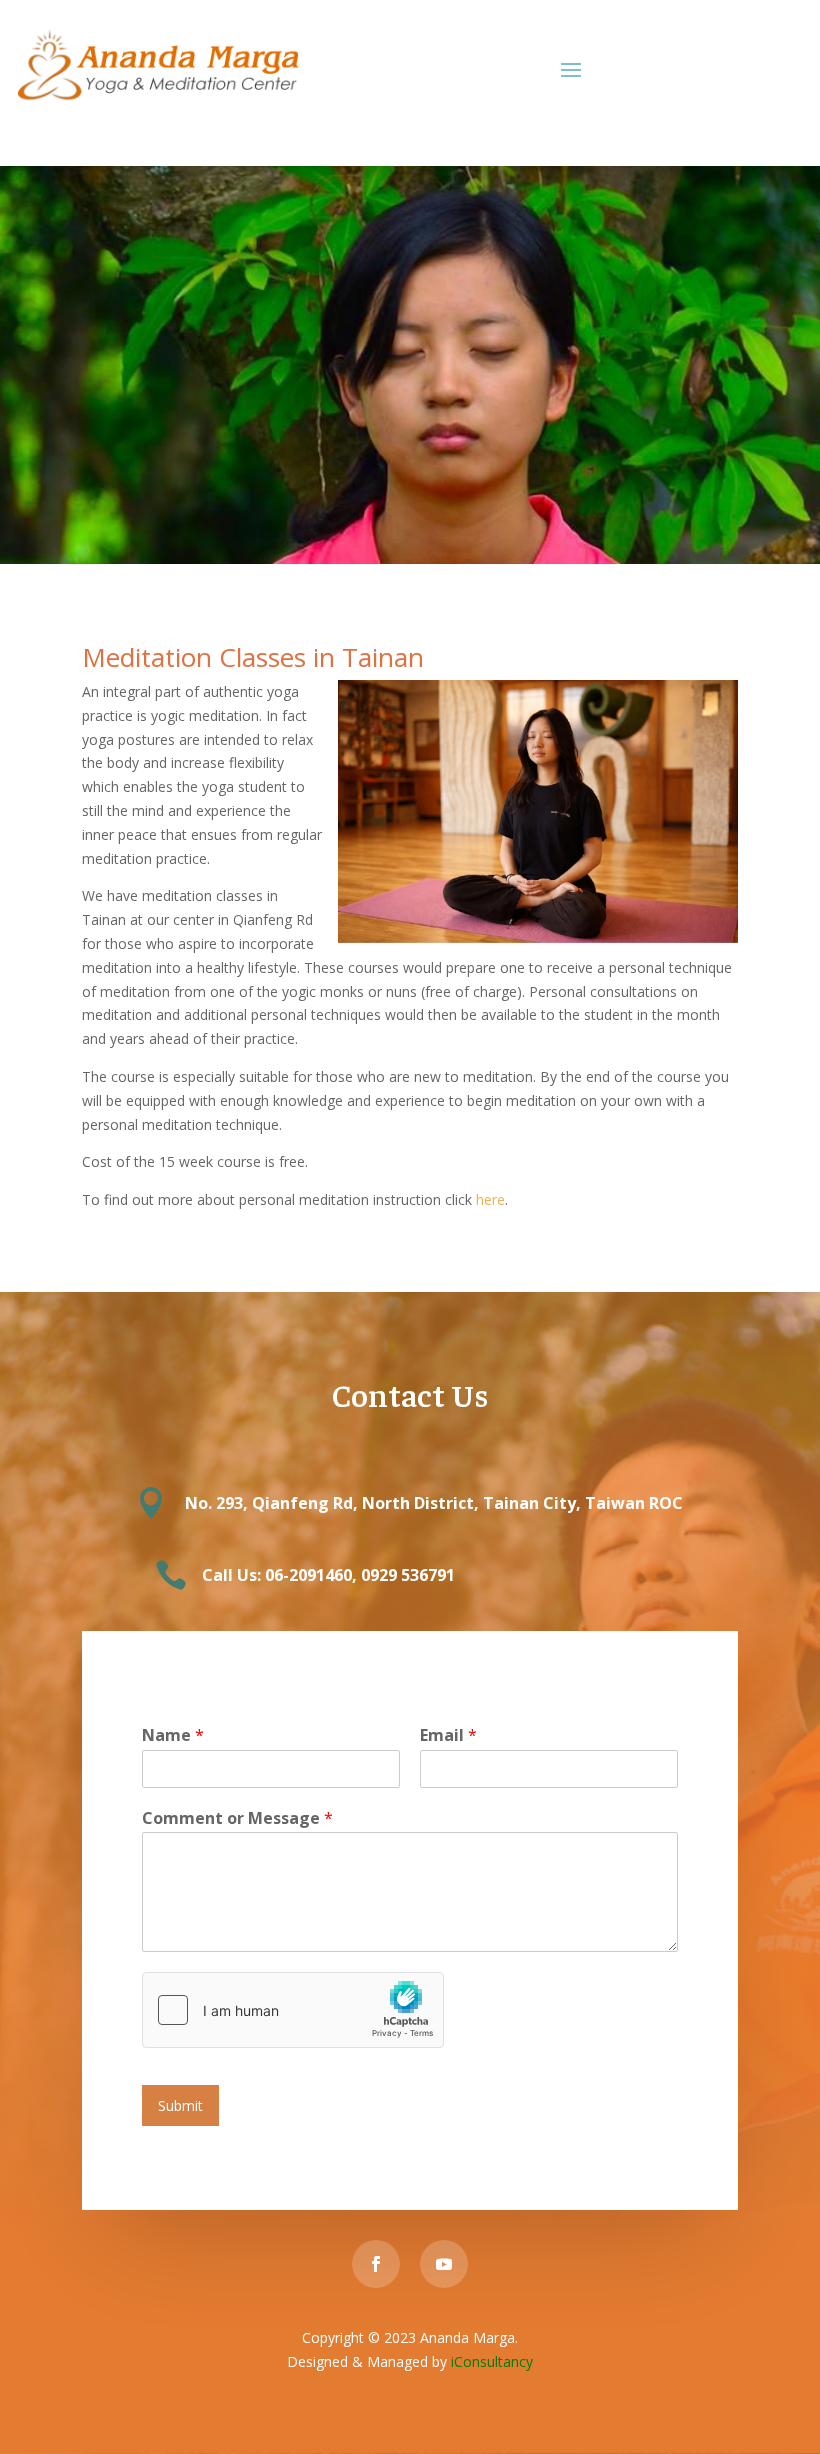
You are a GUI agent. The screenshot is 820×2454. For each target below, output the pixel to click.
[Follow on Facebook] (376, 2264)
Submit (180, 2105)
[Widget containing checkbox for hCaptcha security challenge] (293, 2010)
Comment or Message (237, 1818)
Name (173, 1735)
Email (448, 1735)
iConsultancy (492, 2361)
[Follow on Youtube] (444, 2264)
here (490, 1199)
